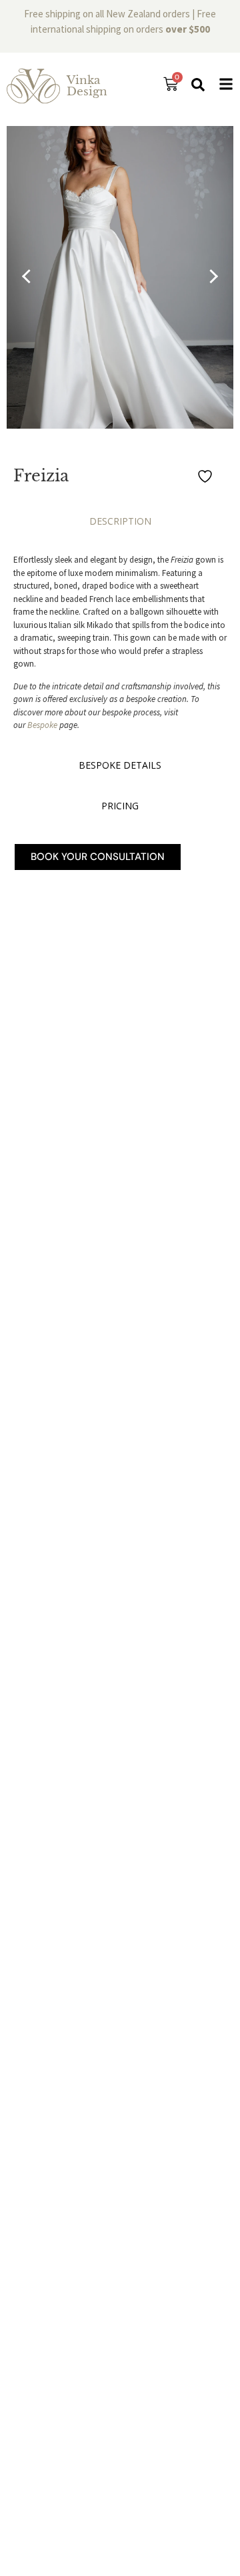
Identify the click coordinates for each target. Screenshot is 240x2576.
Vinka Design (87, 86)
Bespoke (42, 725)
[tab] (120, 524)
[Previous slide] (29, 277)
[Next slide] (211, 277)
